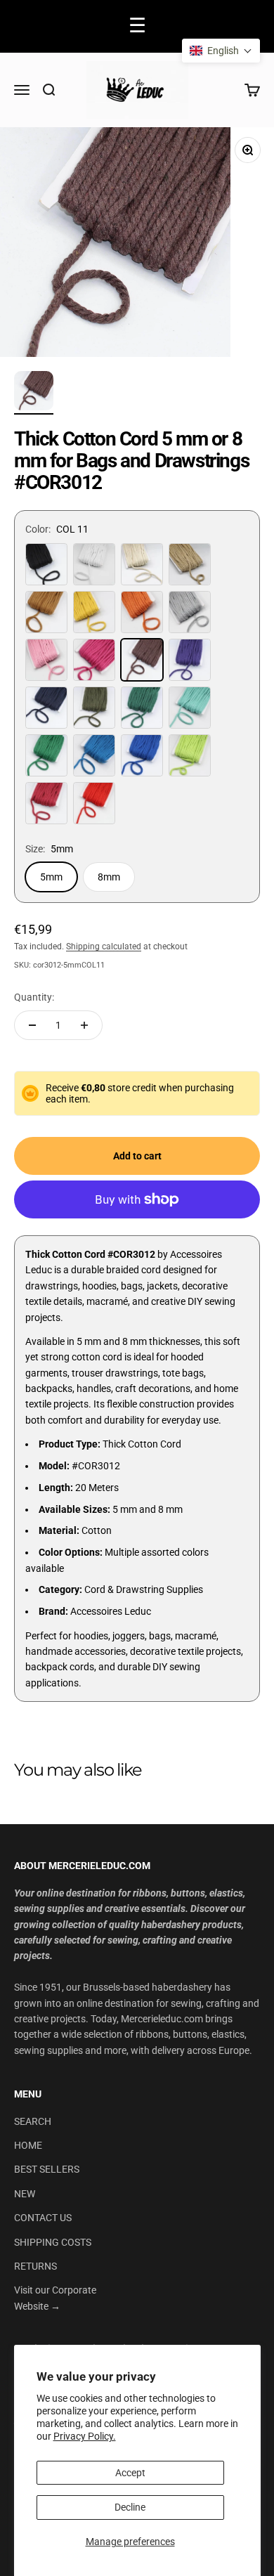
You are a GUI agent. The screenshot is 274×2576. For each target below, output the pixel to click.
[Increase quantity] (84, 1025)
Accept (130, 2473)
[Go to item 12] (34, 393)
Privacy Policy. (85, 2436)
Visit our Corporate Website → (55, 2298)
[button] (221, 51)
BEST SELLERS (47, 2169)
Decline (130, 2507)
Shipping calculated (104, 947)
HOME (28, 2145)
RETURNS (35, 2266)
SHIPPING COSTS (53, 2242)
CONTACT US (43, 2218)
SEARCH (33, 2121)
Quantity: (34, 997)
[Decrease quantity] (32, 1025)
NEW (25, 2194)
